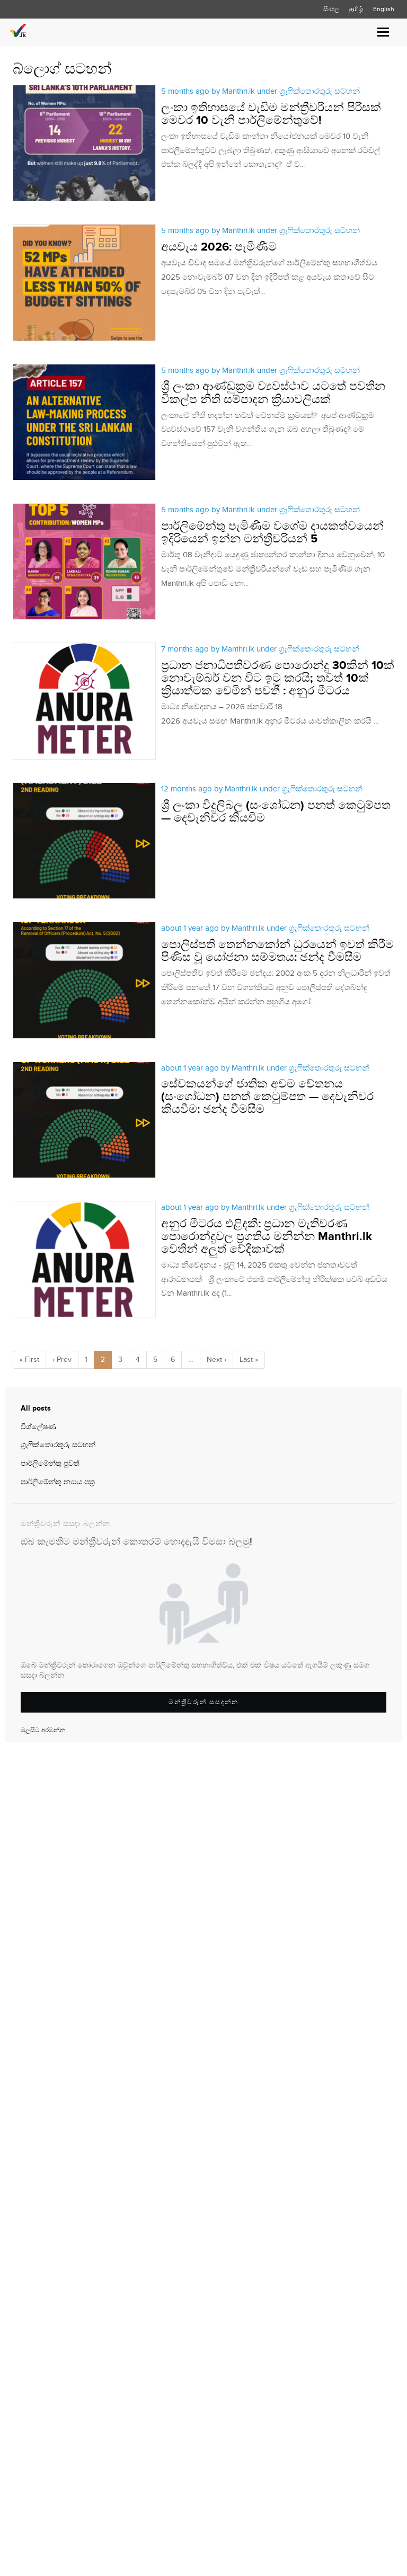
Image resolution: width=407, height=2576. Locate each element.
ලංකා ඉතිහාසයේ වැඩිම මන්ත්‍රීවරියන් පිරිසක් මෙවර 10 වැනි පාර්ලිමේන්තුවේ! (271, 114)
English (384, 9)
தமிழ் (356, 9)
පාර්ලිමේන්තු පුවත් (50, 1464)
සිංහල (331, 9)
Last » (249, 1360)
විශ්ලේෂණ (38, 1427)
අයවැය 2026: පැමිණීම (219, 247)
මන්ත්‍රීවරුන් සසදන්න (203, 1702)
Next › (216, 1360)
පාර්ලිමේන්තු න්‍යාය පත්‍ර (58, 1482)
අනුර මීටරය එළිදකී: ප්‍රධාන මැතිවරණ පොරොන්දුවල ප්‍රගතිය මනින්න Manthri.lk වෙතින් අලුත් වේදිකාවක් (267, 1237)
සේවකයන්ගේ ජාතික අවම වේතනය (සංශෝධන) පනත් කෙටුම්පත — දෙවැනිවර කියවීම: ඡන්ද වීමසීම (267, 1097)
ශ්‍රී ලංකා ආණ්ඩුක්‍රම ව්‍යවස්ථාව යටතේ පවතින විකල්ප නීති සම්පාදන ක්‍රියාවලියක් (273, 393)
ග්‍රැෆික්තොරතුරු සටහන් (58, 1445)
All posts (36, 1408)
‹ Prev (62, 1360)
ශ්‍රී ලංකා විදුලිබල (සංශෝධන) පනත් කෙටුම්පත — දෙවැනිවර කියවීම (276, 812)
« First (29, 1360)
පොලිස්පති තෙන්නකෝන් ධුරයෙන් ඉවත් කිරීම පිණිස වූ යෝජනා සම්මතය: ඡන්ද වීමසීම (277, 951)
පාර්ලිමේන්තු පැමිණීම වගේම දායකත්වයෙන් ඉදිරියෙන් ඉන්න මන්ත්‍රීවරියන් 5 (272, 533)
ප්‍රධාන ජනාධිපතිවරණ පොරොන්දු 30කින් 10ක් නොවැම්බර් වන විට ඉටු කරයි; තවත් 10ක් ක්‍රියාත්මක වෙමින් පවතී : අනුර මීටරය (278, 678)
